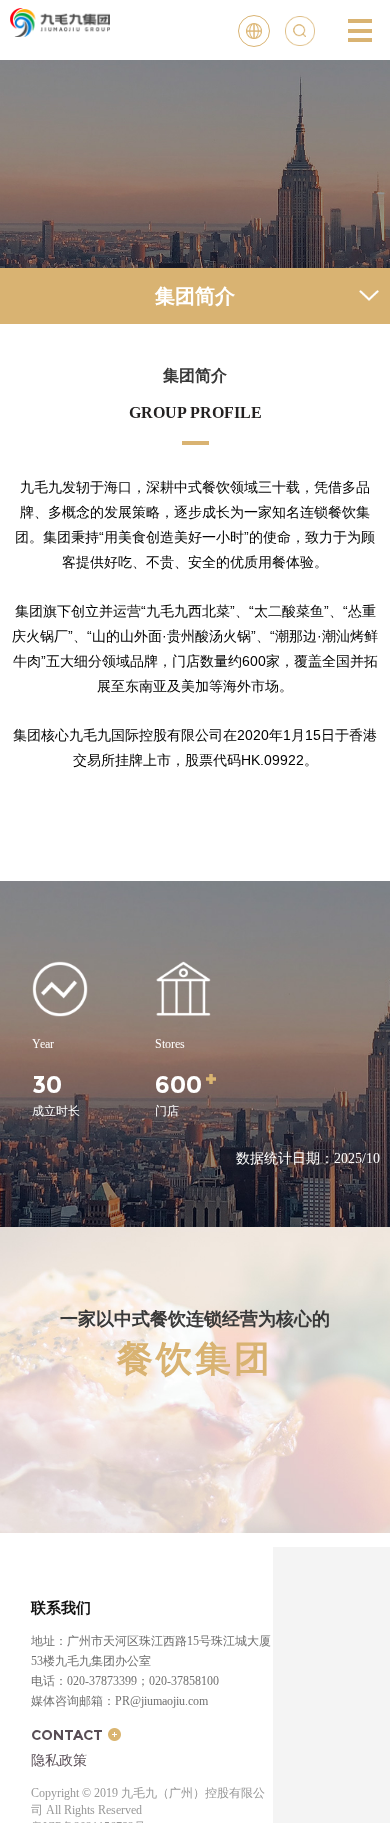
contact (67, 1735)
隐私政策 (59, 1760)
